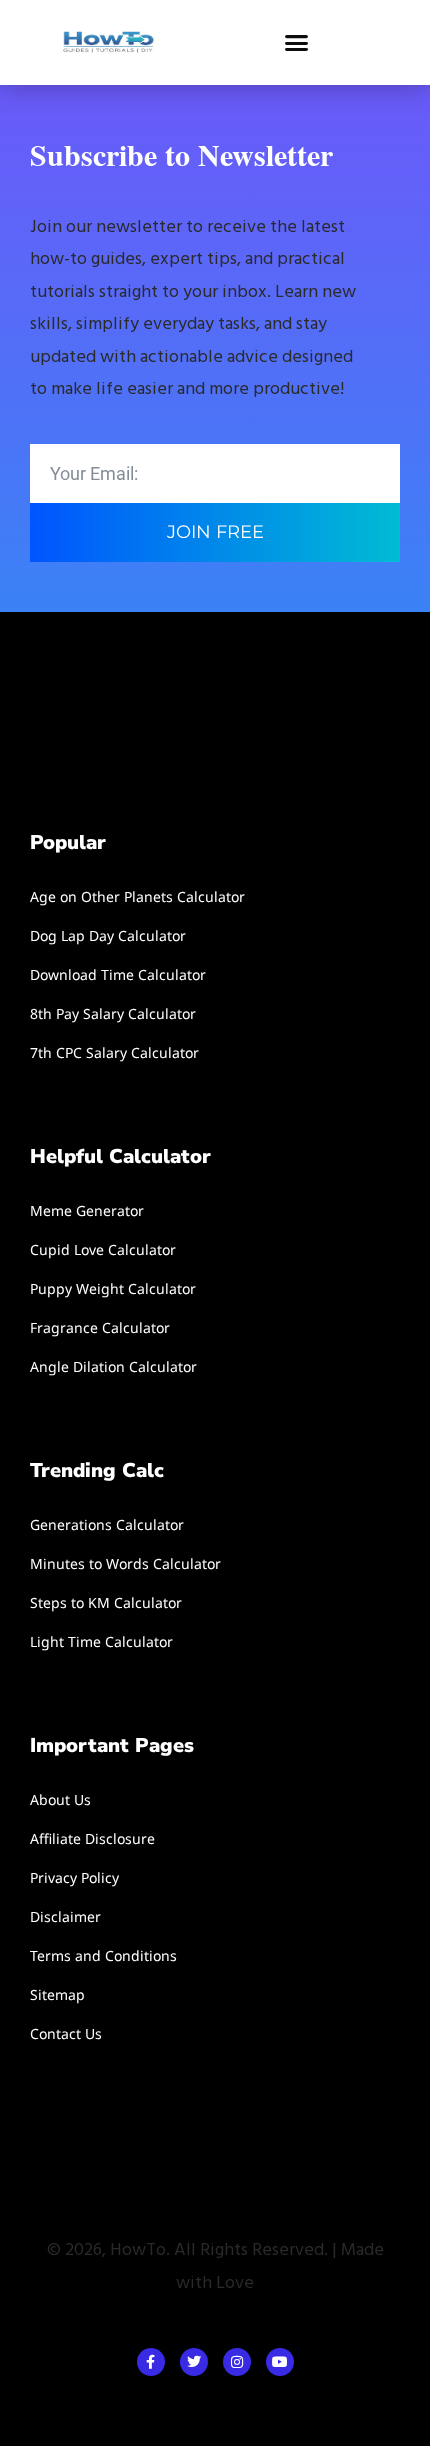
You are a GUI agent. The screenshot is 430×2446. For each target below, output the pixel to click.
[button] (297, 43)
